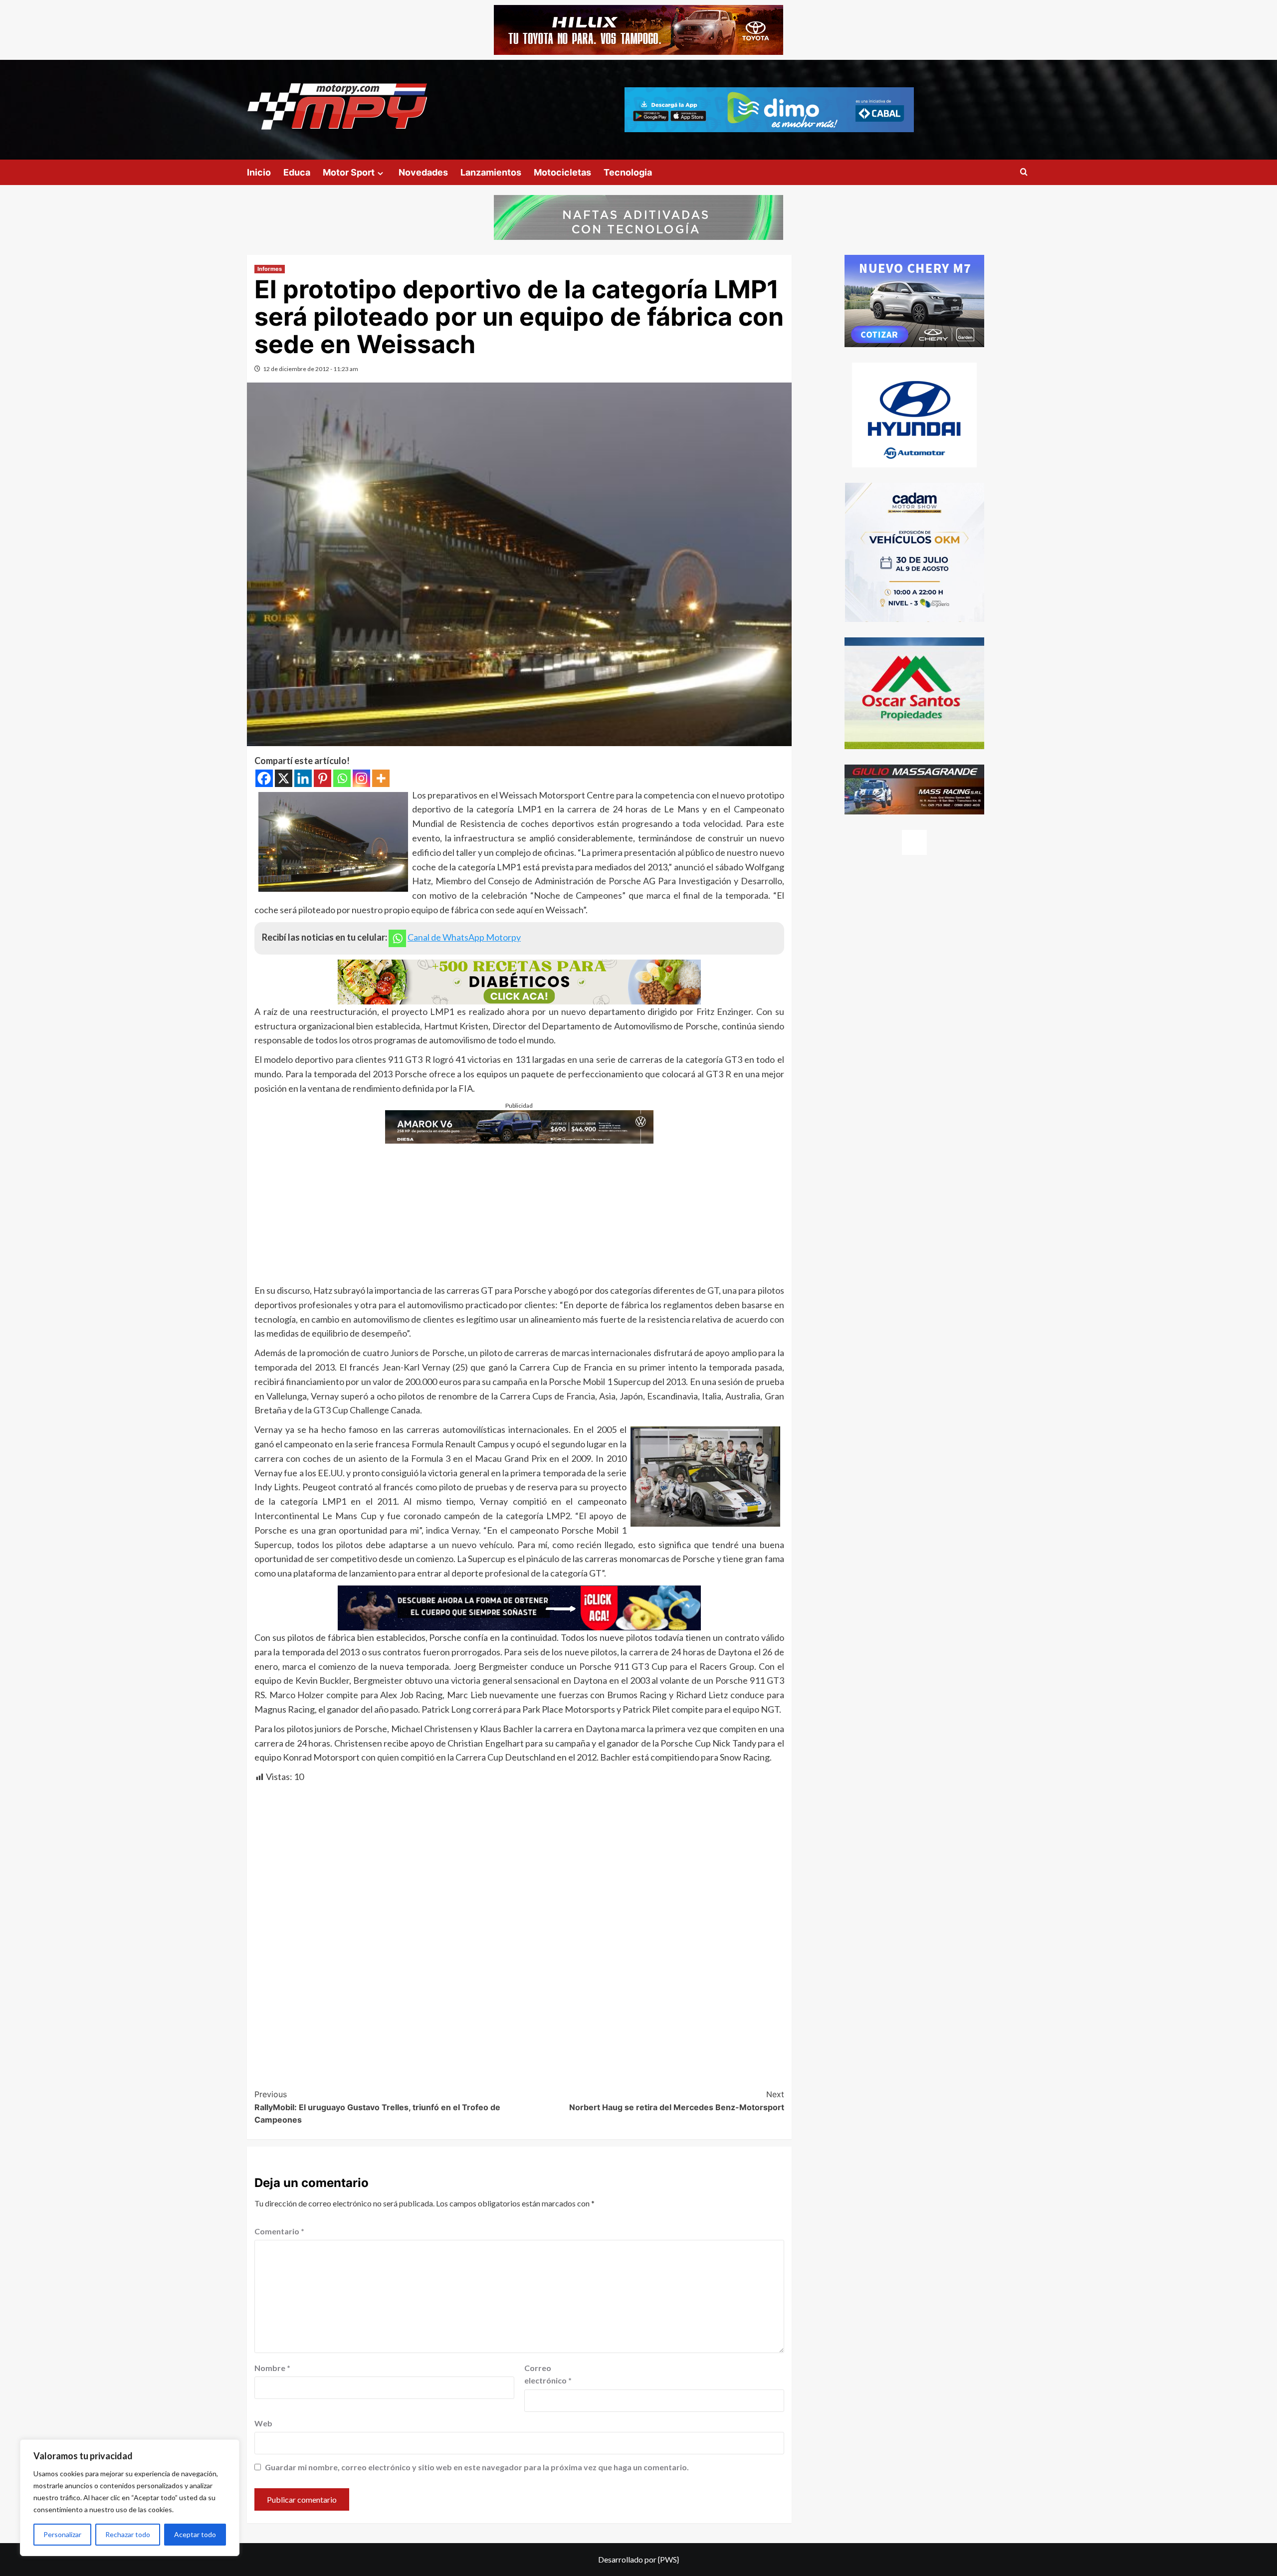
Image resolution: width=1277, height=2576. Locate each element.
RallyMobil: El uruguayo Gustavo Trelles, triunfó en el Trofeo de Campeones (377, 2107)
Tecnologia (628, 172)
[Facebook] (264, 778)
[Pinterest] (322, 778)
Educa (297, 172)
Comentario (279, 2231)
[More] (381, 778)
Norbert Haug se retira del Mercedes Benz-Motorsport (677, 2101)
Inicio (259, 172)
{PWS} (668, 2559)
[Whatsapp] (342, 778)
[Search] (1024, 172)
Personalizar (62, 2534)
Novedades (423, 172)
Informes (270, 269)
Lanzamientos (491, 172)
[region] (130, 2498)
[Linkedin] (303, 778)
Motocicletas (562, 172)
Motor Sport (349, 172)
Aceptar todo (195, 2534)
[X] (284, 778)
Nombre (272, 2368)
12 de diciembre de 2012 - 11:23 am (311, 369)
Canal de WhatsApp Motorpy (464, 937)
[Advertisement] (519, 1213)
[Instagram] (361, 778)
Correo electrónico (548, 2374)
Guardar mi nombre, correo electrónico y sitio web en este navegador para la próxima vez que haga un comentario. (477, 2467)
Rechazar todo (128, 2534)
